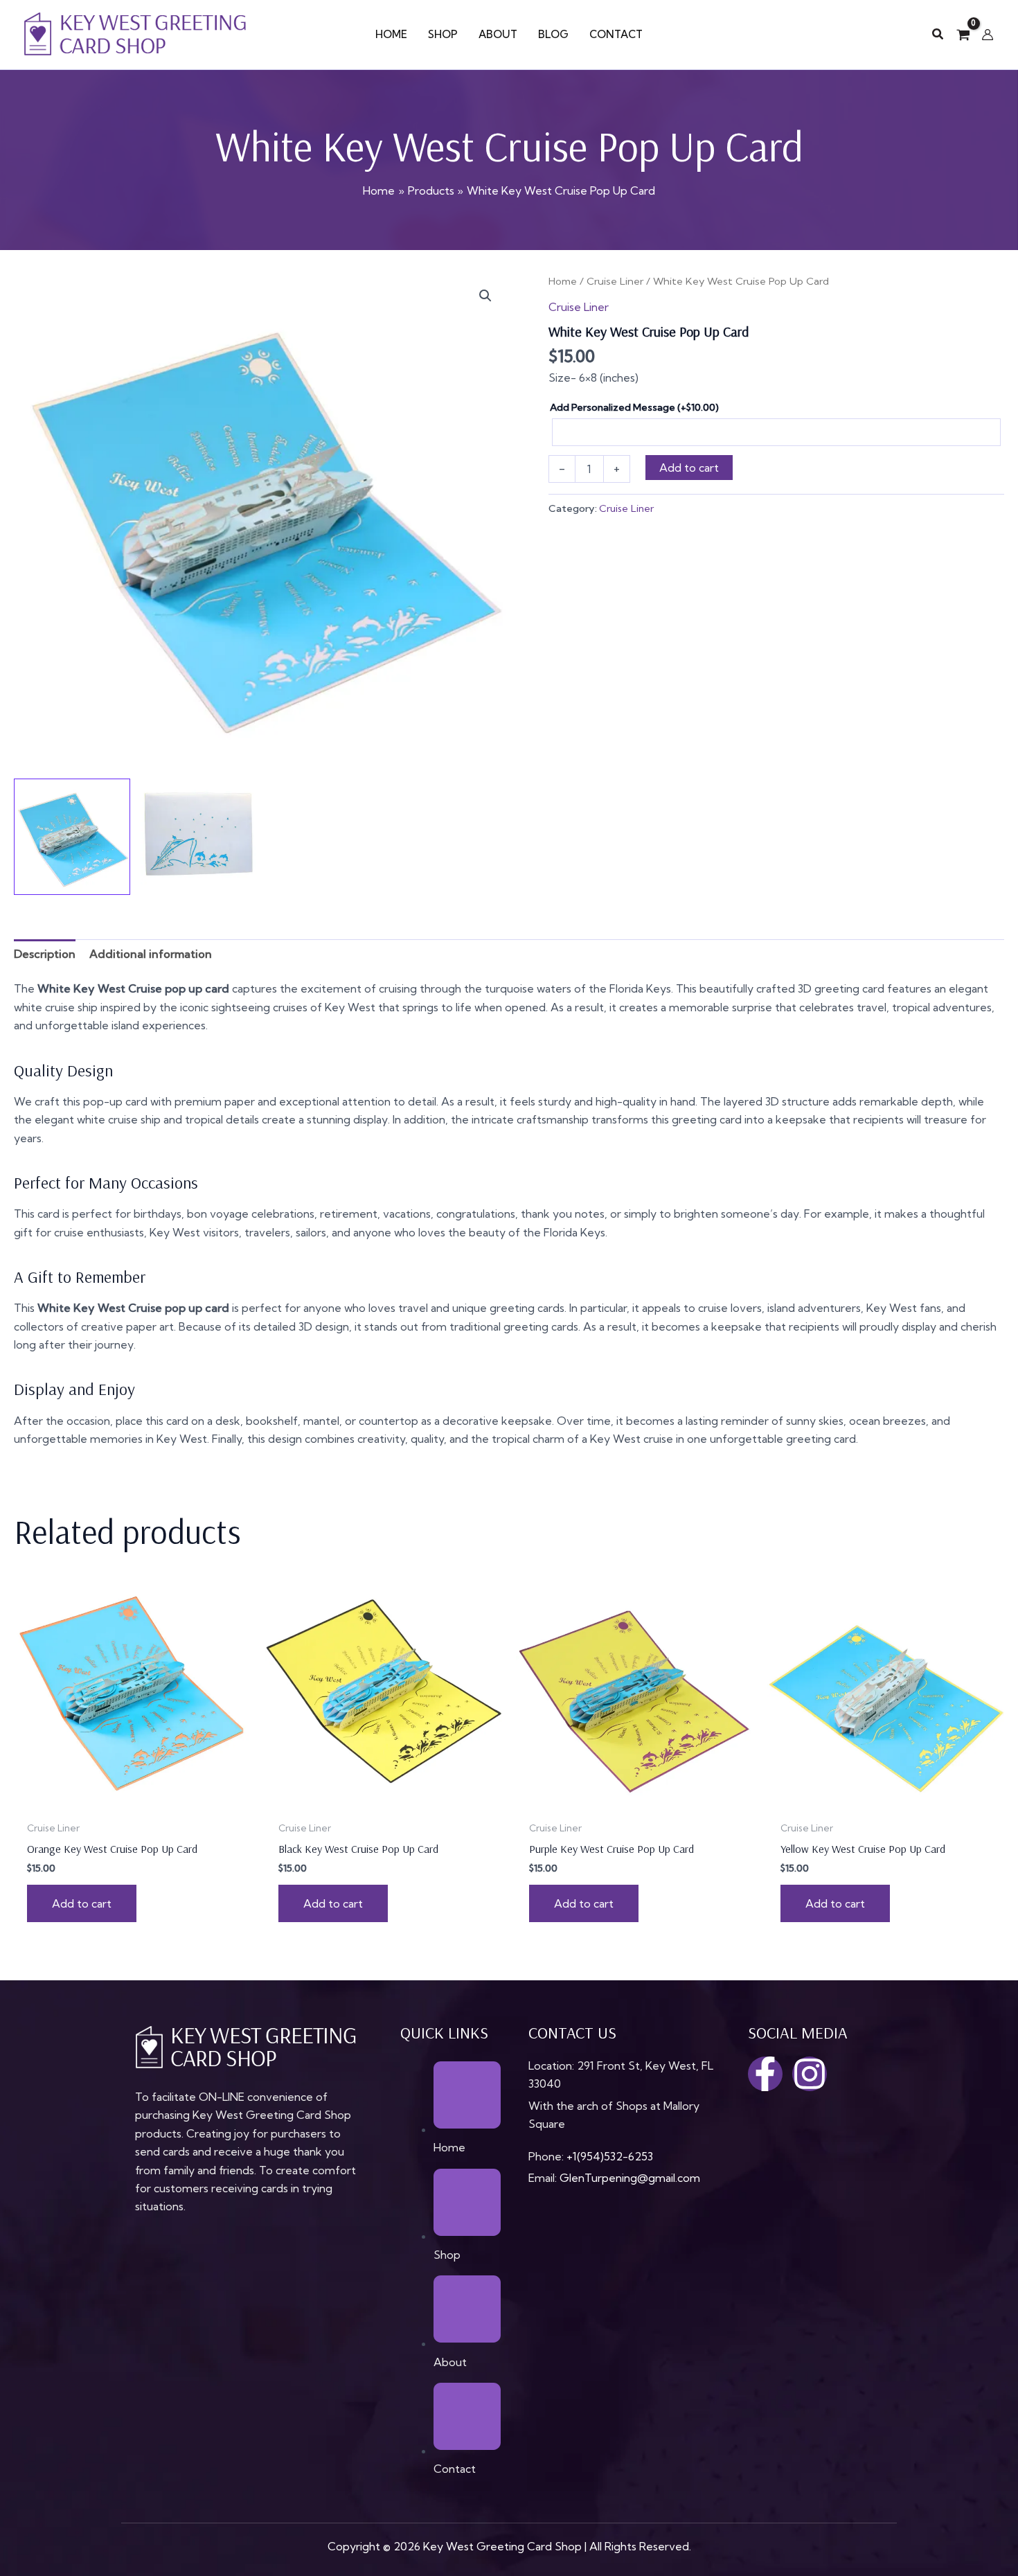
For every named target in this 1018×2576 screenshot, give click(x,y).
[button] (938, 35)
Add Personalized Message (634, 407)
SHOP (443, 34)
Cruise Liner (615, 281)
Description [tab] (45, 954)
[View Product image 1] (72, 837)
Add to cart (689, 468)
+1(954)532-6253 (610, 2156)
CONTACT (616, 34)
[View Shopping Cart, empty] (963, 35)
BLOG (553, 34)
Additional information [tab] (151, 954)
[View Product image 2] (199, 837)
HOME (391, 34)
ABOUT (498, 34)
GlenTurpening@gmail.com (630, 2178)
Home (563, 281)
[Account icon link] (988, 35)
